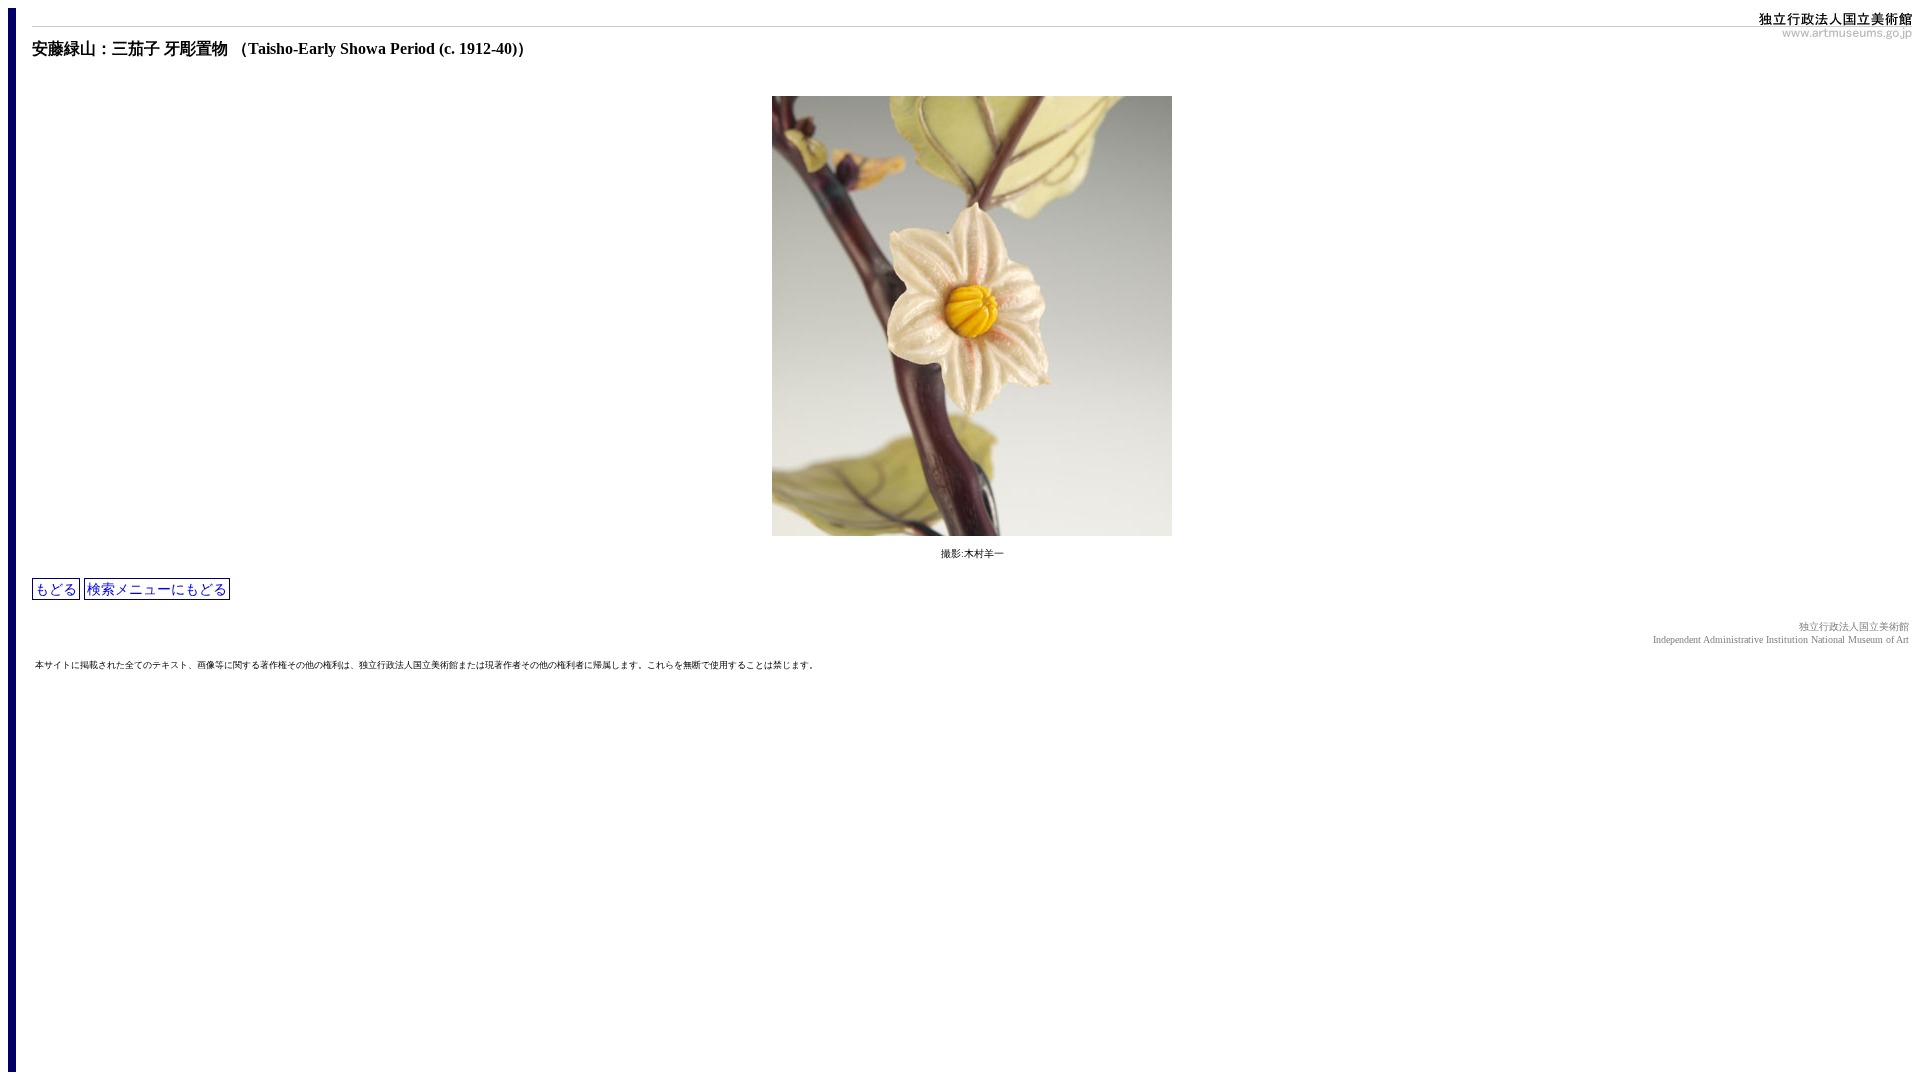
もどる (56, 589)
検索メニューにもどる (157, 589)
